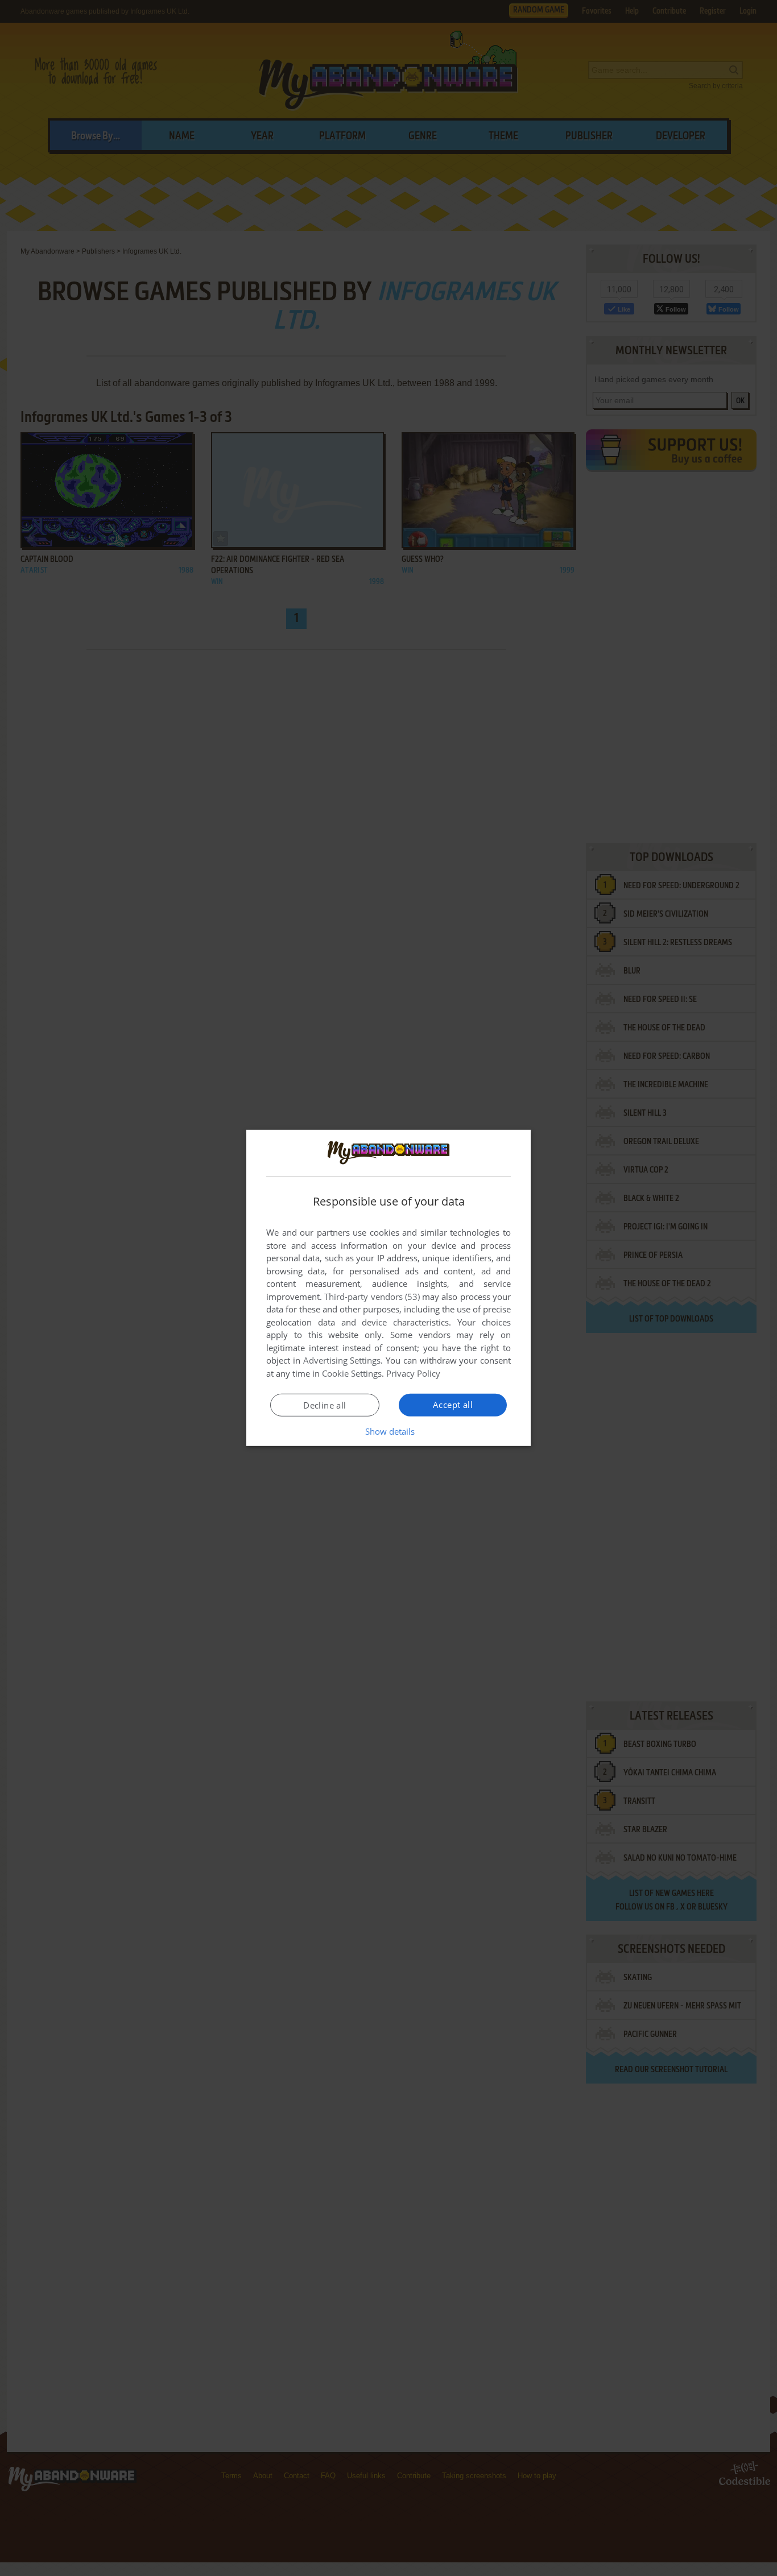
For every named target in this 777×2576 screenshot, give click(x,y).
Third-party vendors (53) (372, 1297)
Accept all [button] (453, 1405)
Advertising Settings (342, 1360)
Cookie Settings (352, 1373)
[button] (389, 1431)
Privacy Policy (413, 1373)
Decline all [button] (325, 1405)
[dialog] (388, 1288)
